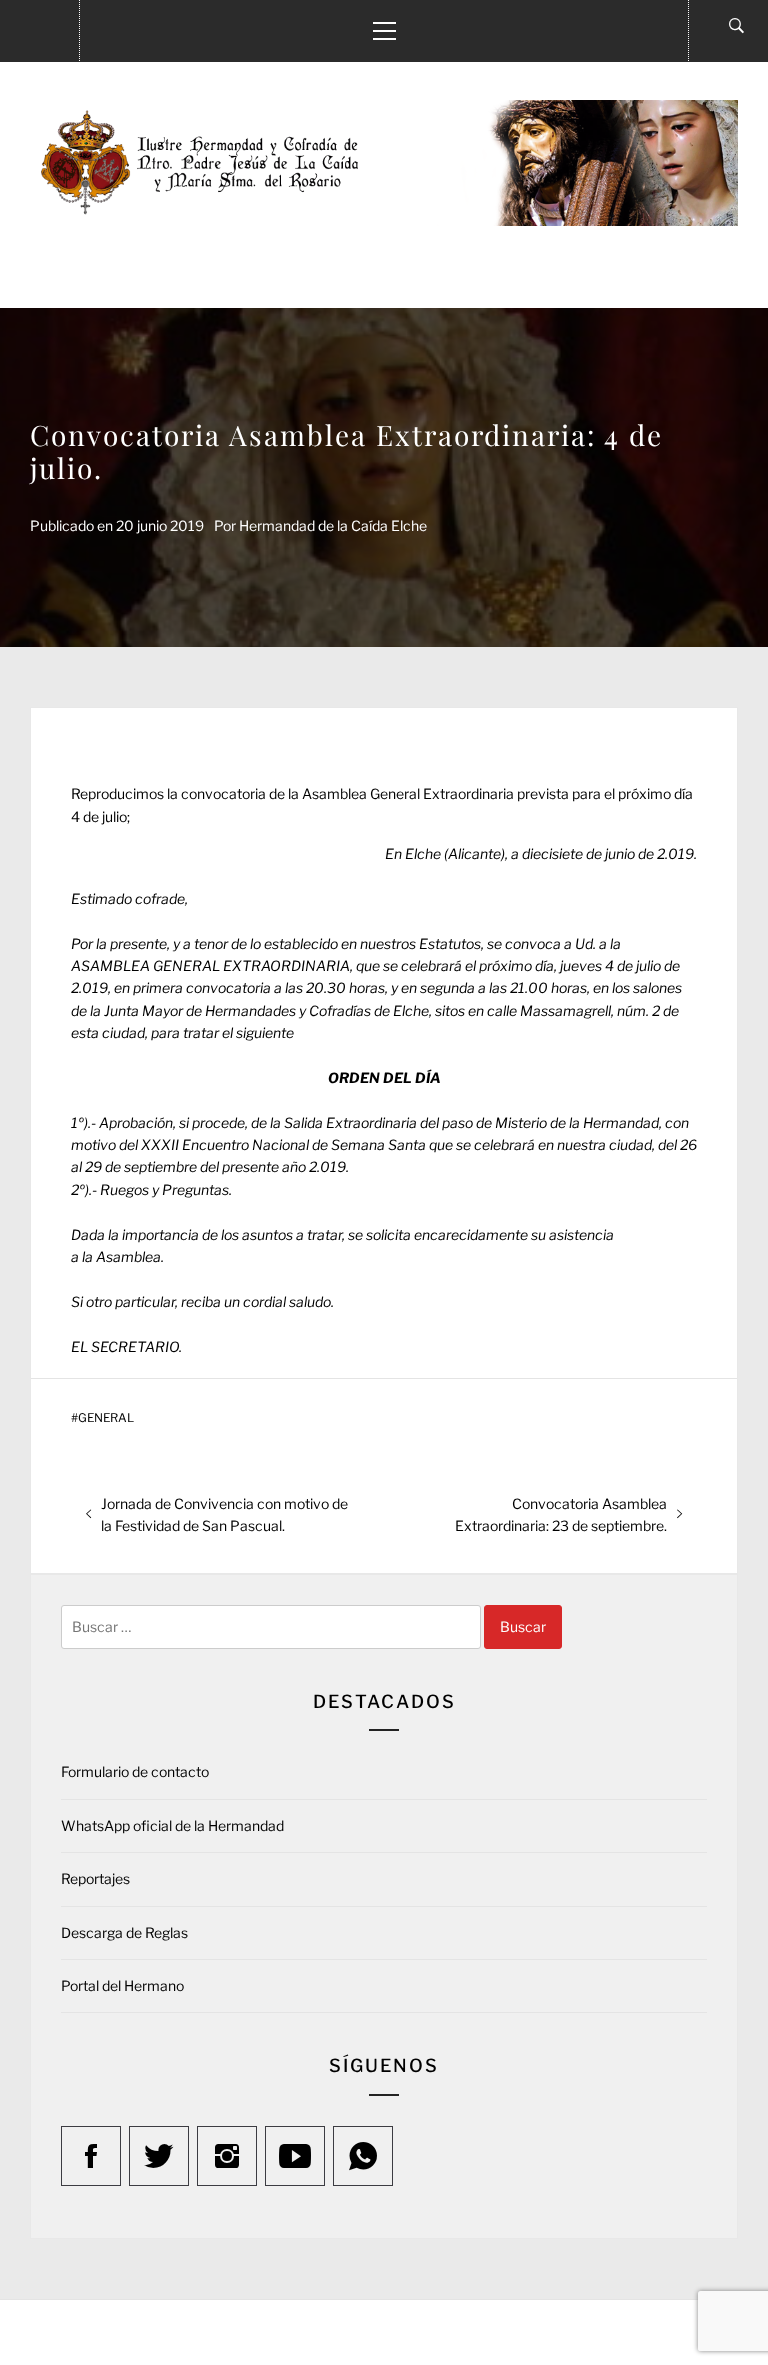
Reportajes (95, 1878)
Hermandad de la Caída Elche (333, 525)
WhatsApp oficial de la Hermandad (172, 1825)
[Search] (736, 26)
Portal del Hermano (122, 1985)
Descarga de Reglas (124, 1932)
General (106, 1418)
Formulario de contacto (135, 1771)
